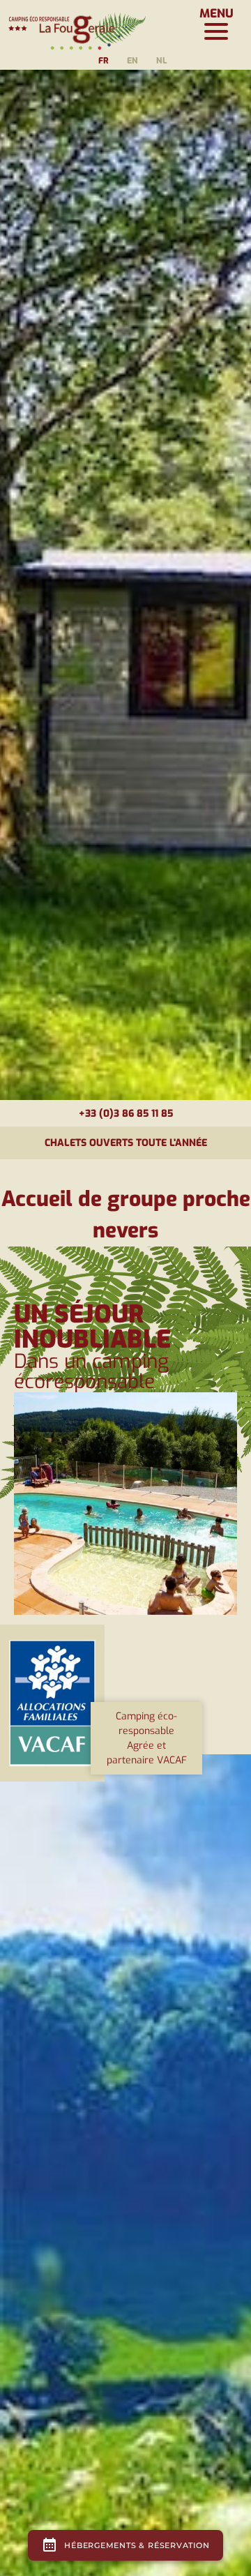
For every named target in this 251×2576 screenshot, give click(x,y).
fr (104, 61)
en (132, 61)
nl (161, 61)
